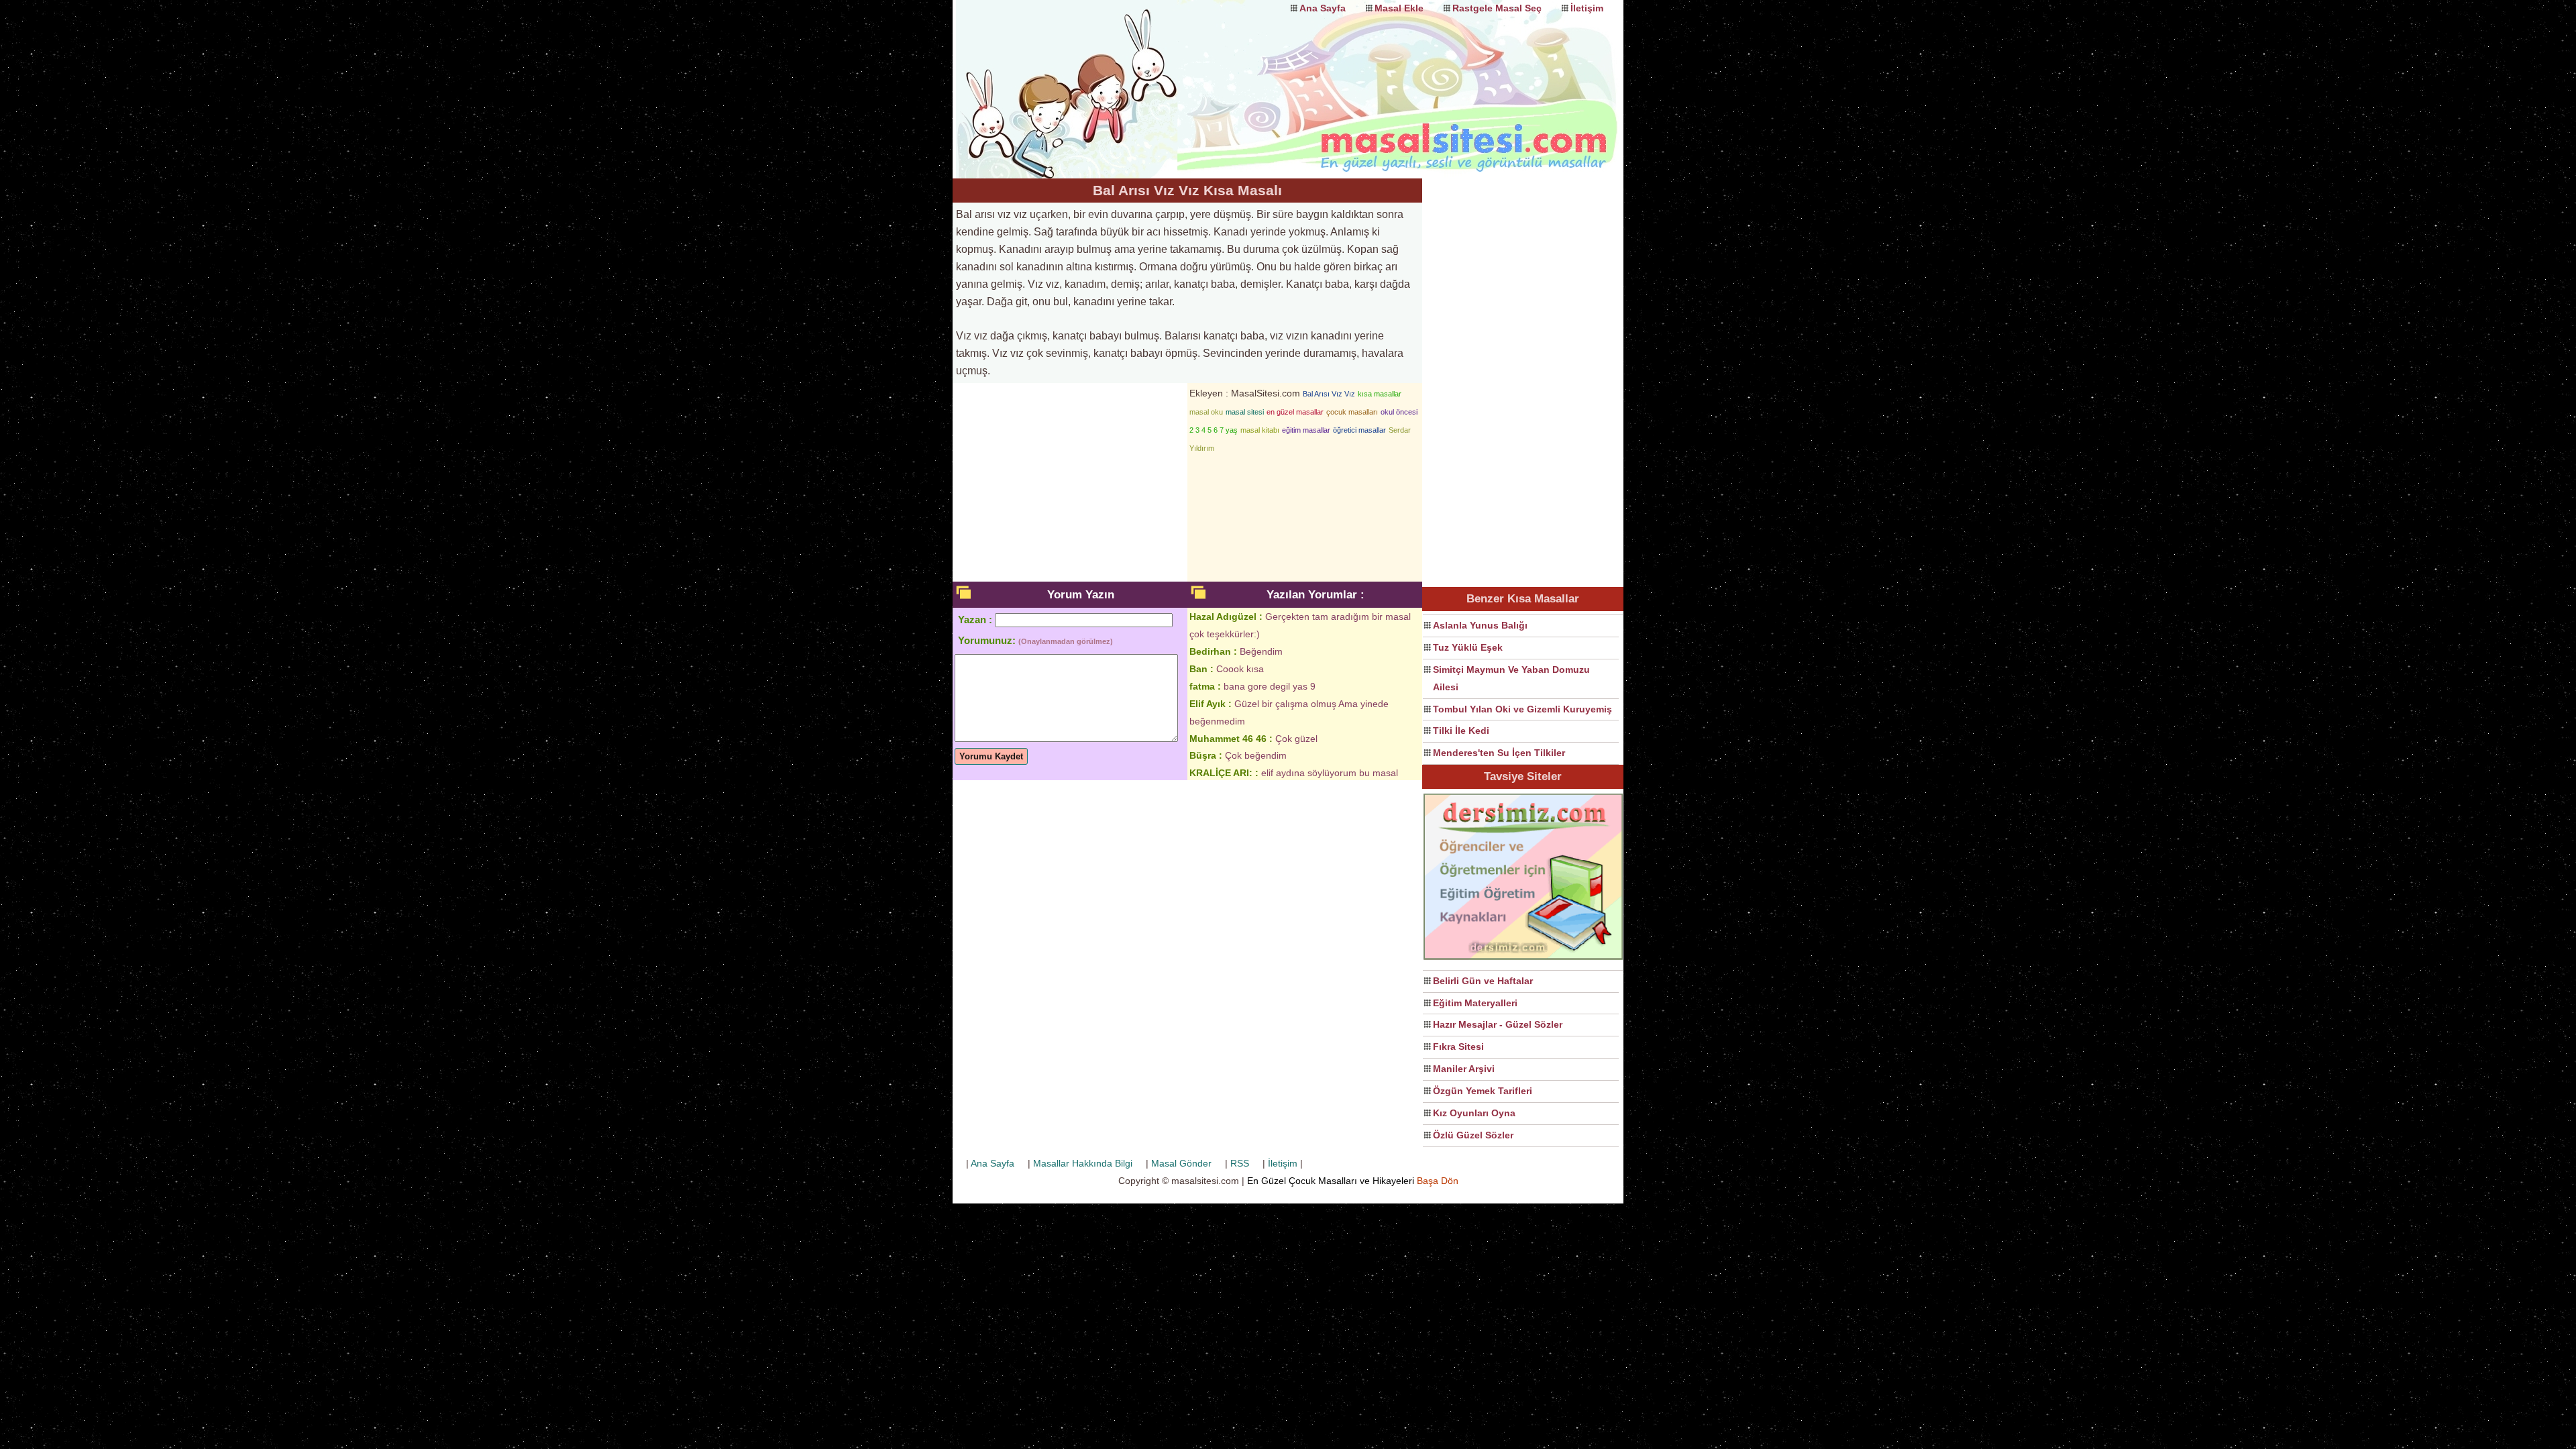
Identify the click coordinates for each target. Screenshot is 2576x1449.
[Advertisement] (1523, 380)
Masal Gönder (1181, 1163)
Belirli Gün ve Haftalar (1483, 981)
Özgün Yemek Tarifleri (1483, 1091)
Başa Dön (1438, 1181)
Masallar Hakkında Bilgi (1083, 1163)
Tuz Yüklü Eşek (1468, 647)
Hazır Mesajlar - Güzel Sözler (1498, 1024)
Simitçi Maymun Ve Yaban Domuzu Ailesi (1511, 678)
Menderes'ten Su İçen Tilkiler (1499, 753)
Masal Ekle (1399, 8)
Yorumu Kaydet (991, 756)
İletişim (1587, 8)
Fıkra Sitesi (1458, 1046)
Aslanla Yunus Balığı (1480, 625)
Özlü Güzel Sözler (1473, 1135)
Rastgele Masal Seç (1497, 8)
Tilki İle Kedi (1461, 731)
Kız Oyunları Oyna (1474, 1113)
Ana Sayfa (1323, 8)
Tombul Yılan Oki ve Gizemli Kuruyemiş (1522, 709)
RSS (1240, 1163)
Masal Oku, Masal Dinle (1087, 77)
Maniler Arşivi (1464, 1069)
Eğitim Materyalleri (1475, 1003)
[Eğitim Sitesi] (1523, 958)
